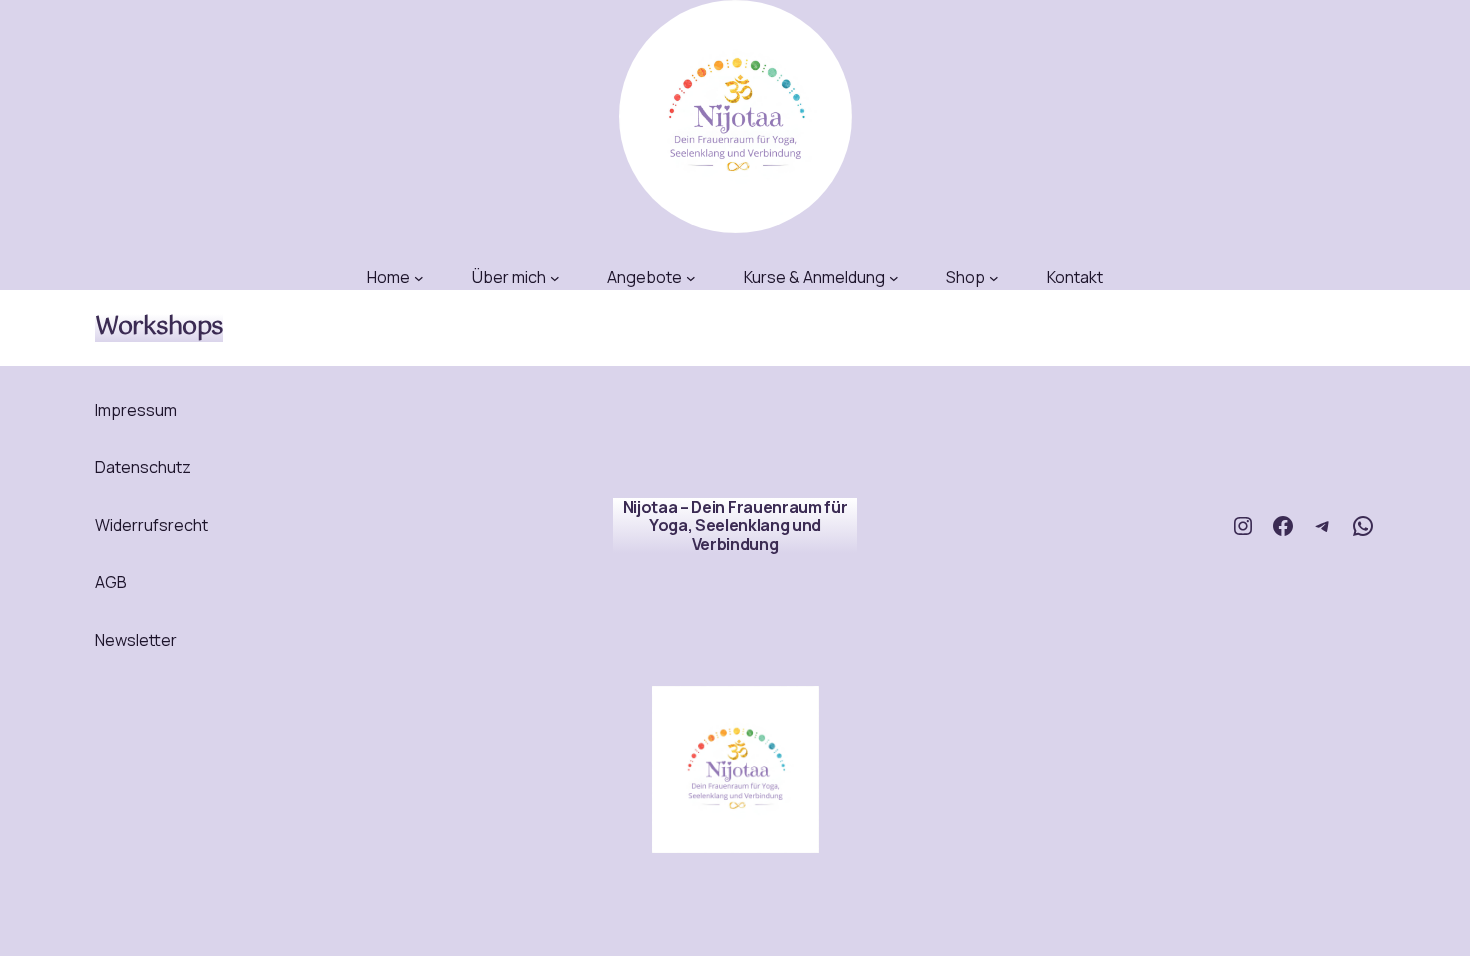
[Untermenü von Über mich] (555, 278)
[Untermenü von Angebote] (691, 278)
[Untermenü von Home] (419, 278)
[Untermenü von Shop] (994, 278)
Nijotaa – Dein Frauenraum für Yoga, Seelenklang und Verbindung (735, 525)
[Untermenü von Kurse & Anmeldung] (894, 278)
